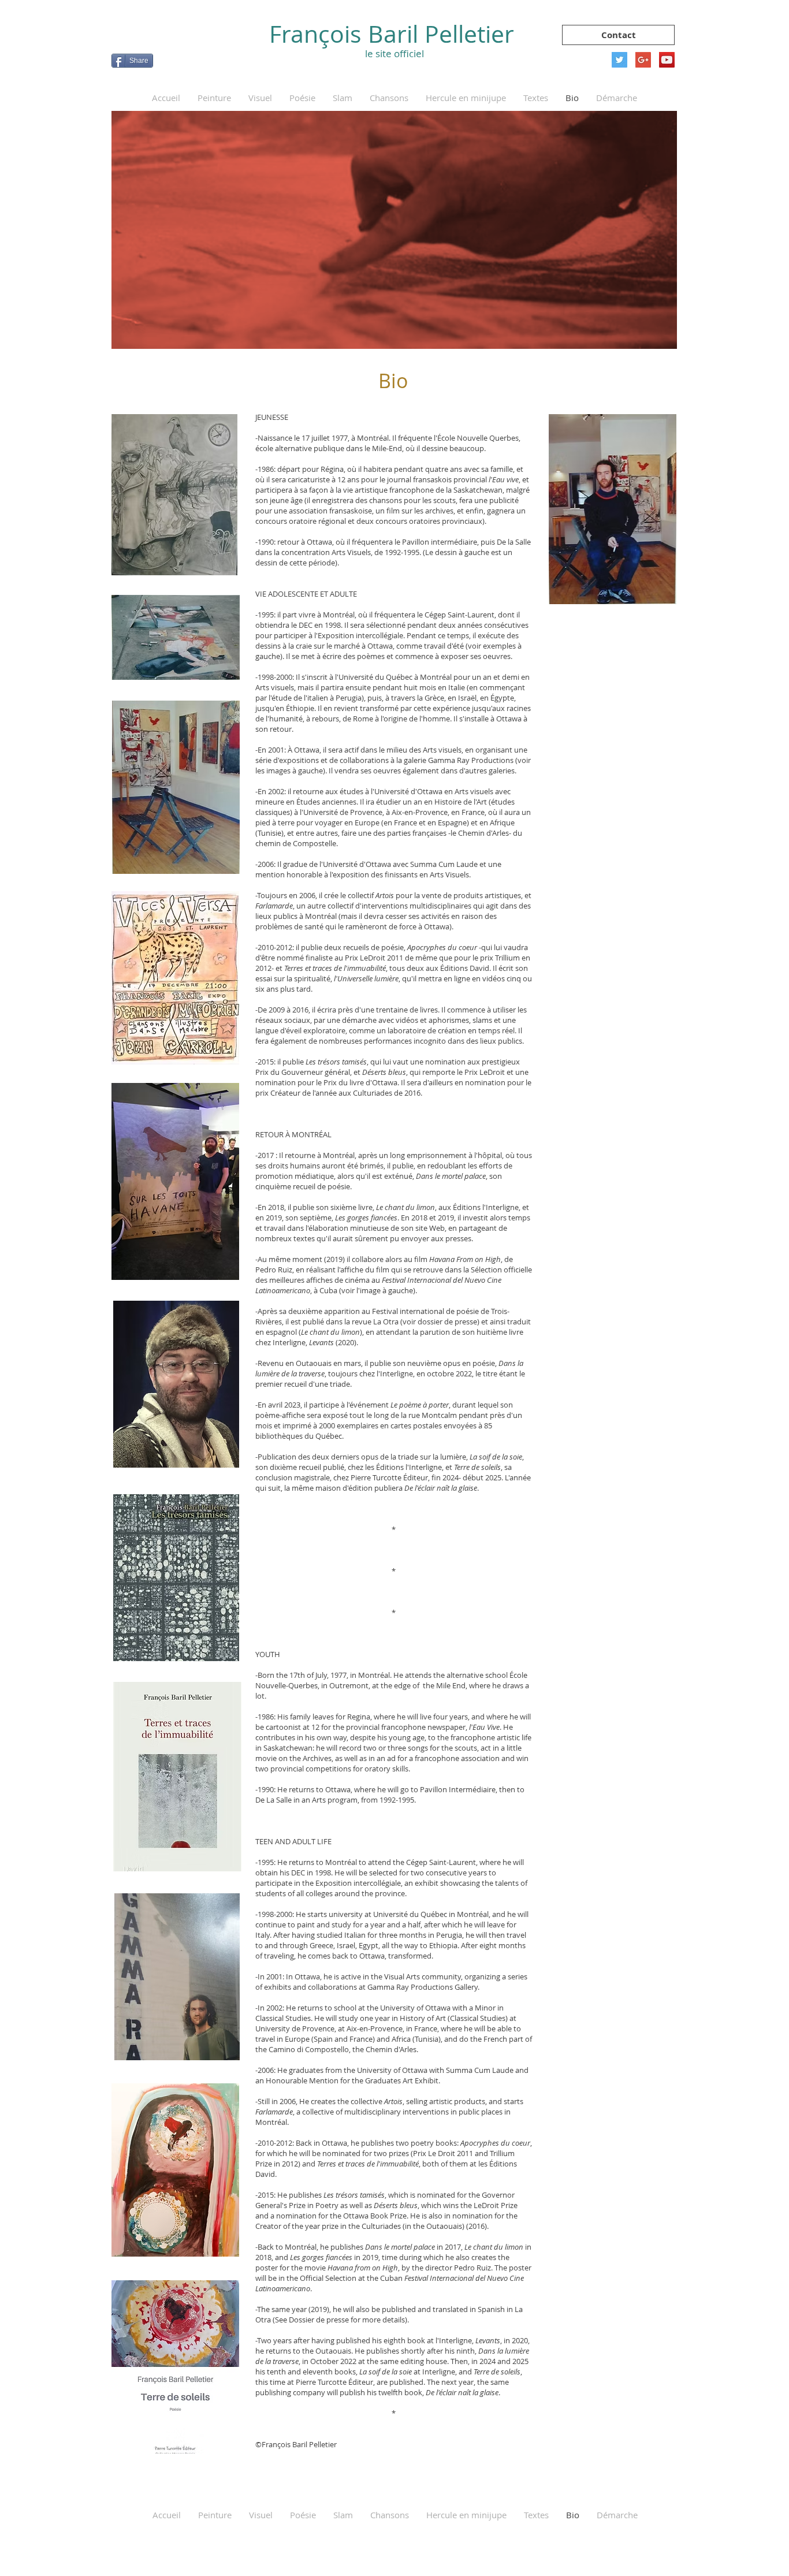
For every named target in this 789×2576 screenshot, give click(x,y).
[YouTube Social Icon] (667, 60)
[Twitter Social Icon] (619, 60)
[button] (214, 98)
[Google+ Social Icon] (643, 60)
